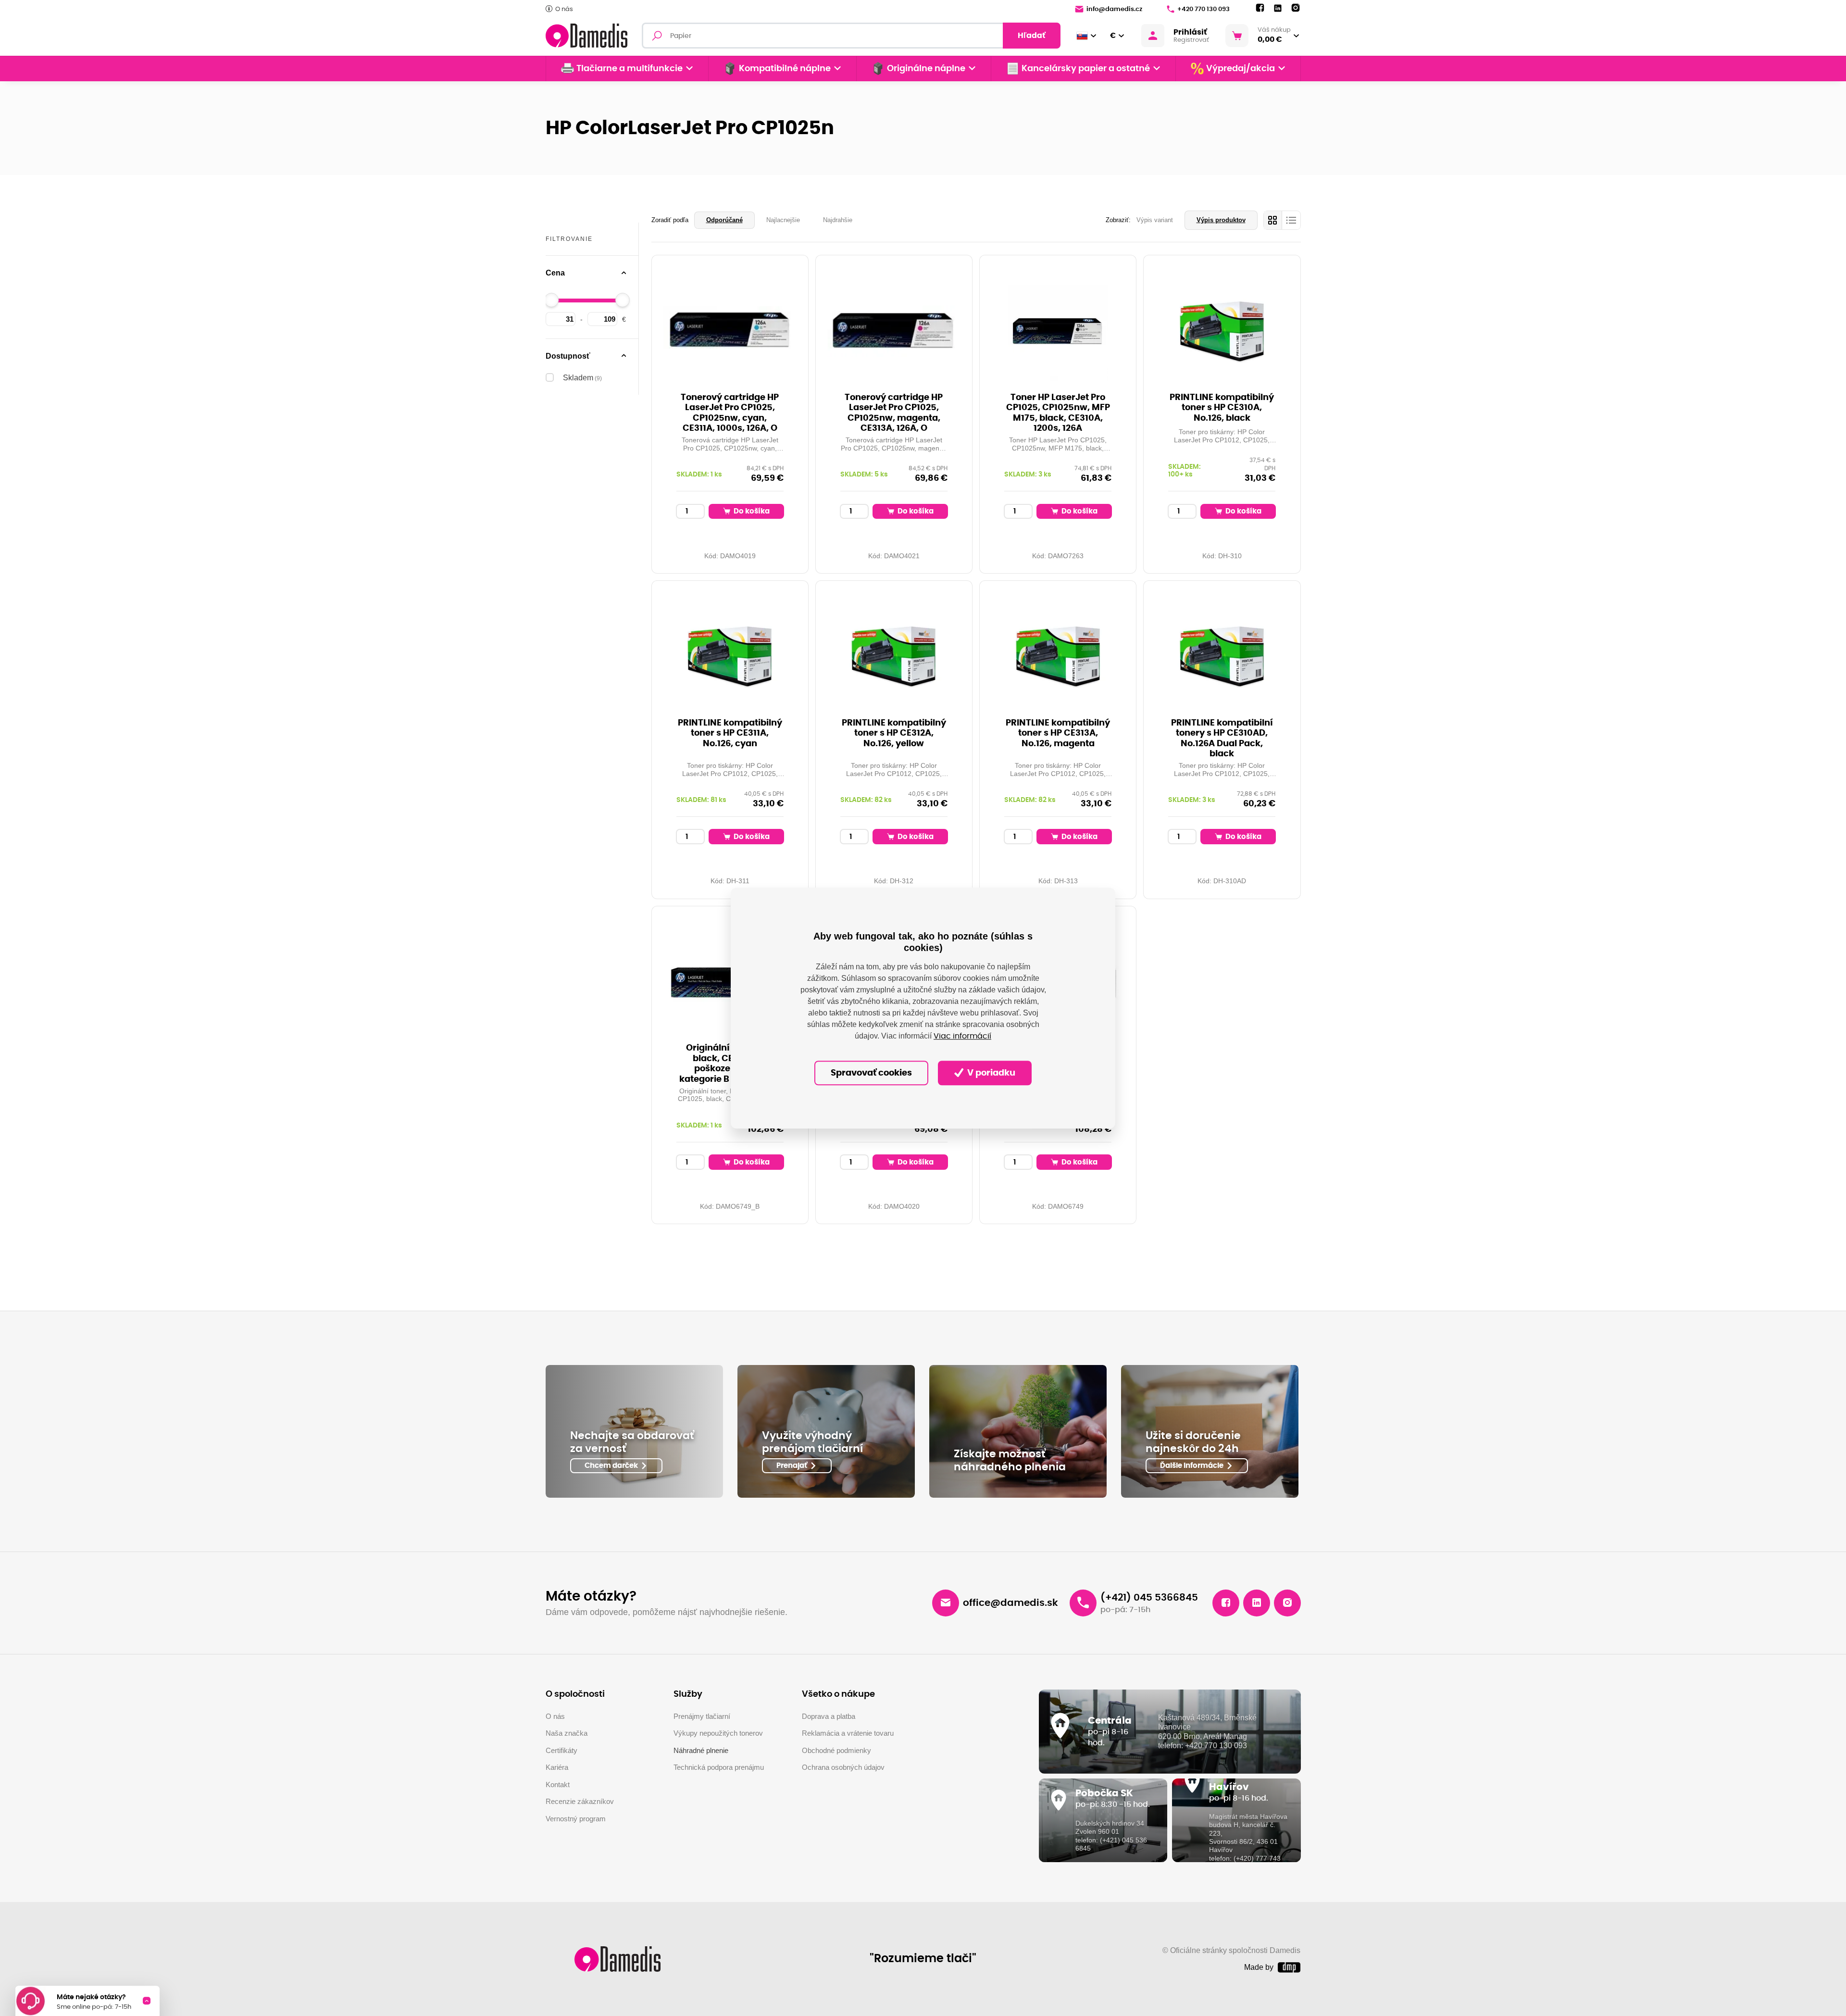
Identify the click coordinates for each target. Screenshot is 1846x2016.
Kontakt (558, 1784)
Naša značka (567, 1733)
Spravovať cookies (871, 1073)
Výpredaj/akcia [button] (1241, 69)
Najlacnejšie (783, 220)
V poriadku (990, 1073)
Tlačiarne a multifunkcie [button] (630, 69)
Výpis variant (1155, 220)
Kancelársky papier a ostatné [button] (1086, 69)
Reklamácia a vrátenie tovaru (848, 1733)
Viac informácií (962, 1036)
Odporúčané (724, 220)
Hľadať (1032, 36)
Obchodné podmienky (836, 1750)
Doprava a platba (829, 1716)
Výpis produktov (1221, 220)
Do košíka (751, 511)
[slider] (551, 300)
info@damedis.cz (1114, 9)
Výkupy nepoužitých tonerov (718, 1733)
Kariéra (557, 1767)
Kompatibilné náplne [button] (785, 69)
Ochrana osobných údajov (843, 1767)
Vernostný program (576, 1819)
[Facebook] (1260, 8)
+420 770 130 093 (1204, 9)
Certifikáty (561, 1750)
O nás (564, 9)
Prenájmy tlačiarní (702, 1716)
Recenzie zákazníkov (580, 1801)
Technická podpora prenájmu (719, 1767)
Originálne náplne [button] (926, 69)
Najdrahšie (838, 220)
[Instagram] (1296, 8)
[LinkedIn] (1278, 8)
